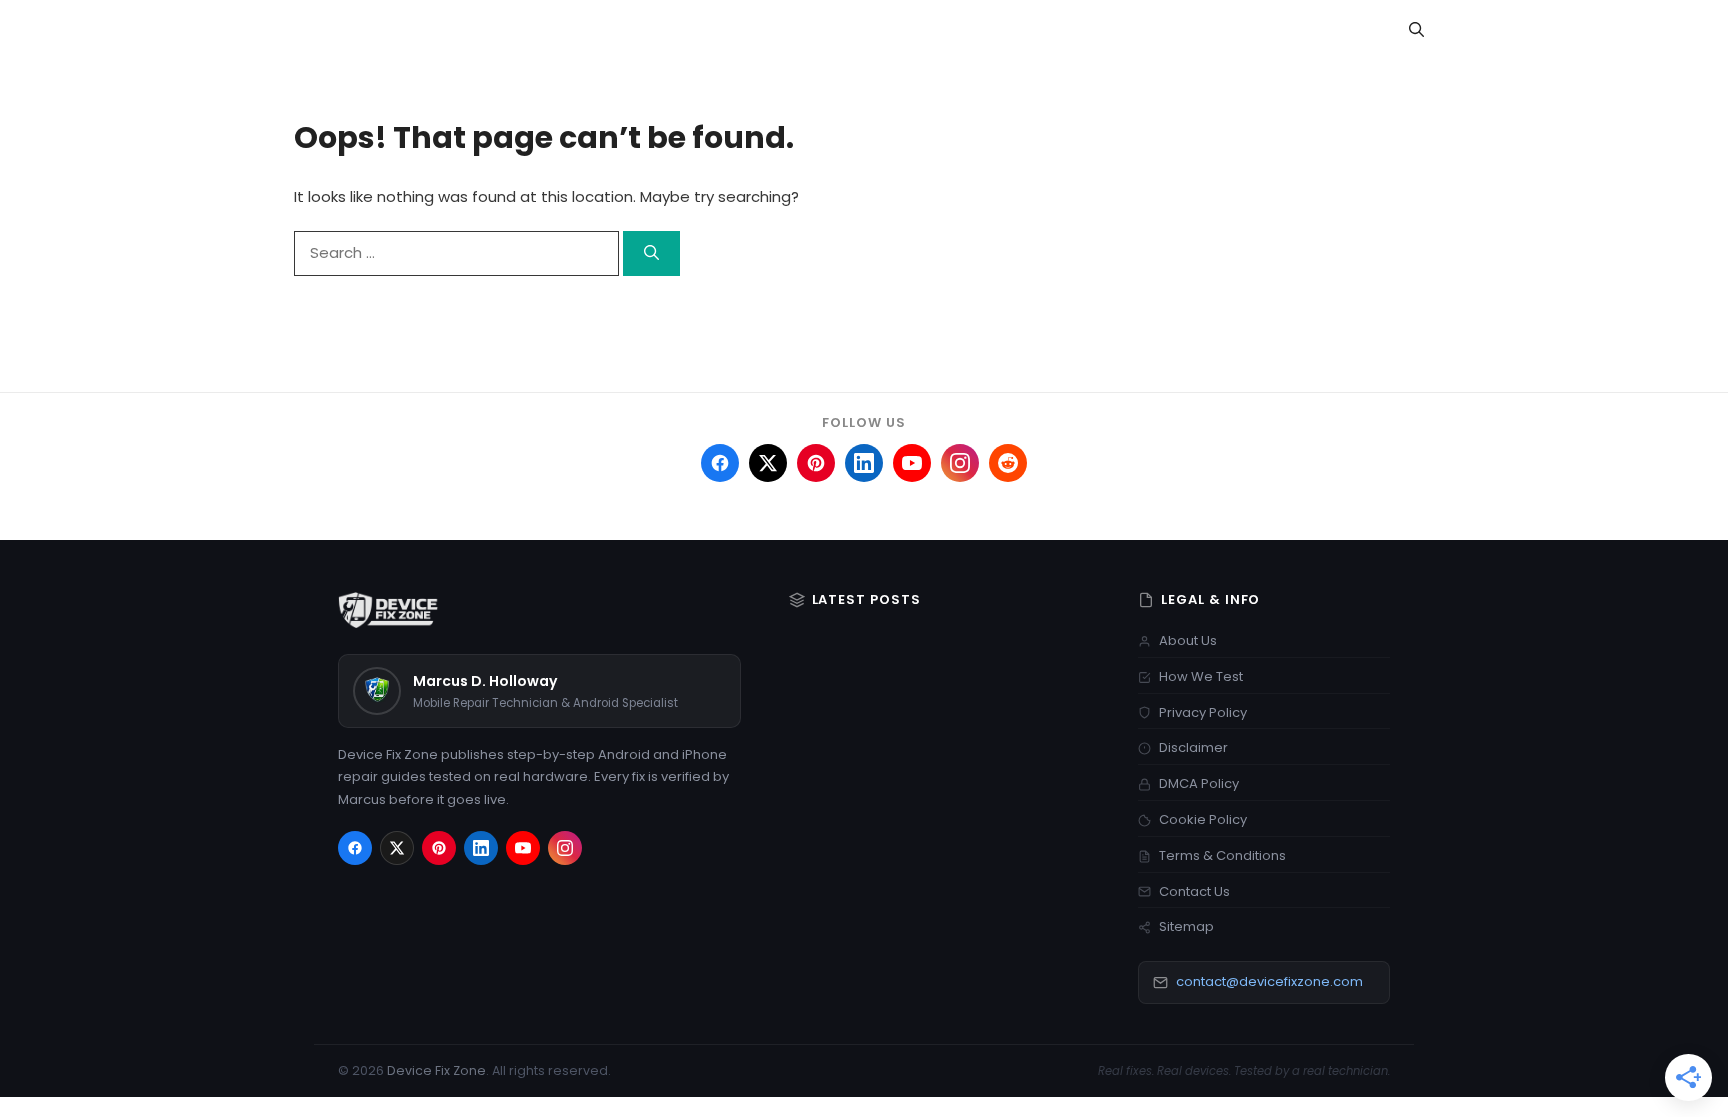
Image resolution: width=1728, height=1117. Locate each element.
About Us (1188, 640)
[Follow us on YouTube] (912, 463)
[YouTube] (523, 848)
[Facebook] (355, 848)
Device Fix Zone (436, 1070)
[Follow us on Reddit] (1008, 463)
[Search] (651, 253)
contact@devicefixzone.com (1269, 981)
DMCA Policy (1199, 783)
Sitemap (1186, 926)
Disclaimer (1193, 747)
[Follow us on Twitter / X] (768, 463)
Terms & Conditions (1222, 855)
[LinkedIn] (481, 848)
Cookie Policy (1203, 819)
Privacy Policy (1203, 712)
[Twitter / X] (397, 848)
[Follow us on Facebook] (720, 463)
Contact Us (1194, 891)
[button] (1416, 30)
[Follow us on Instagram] (960, 463)
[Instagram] (565, 848)
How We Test (1201, 676)
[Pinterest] (439, 848)
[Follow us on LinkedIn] (864, 463)
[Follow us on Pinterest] (816, 463)
